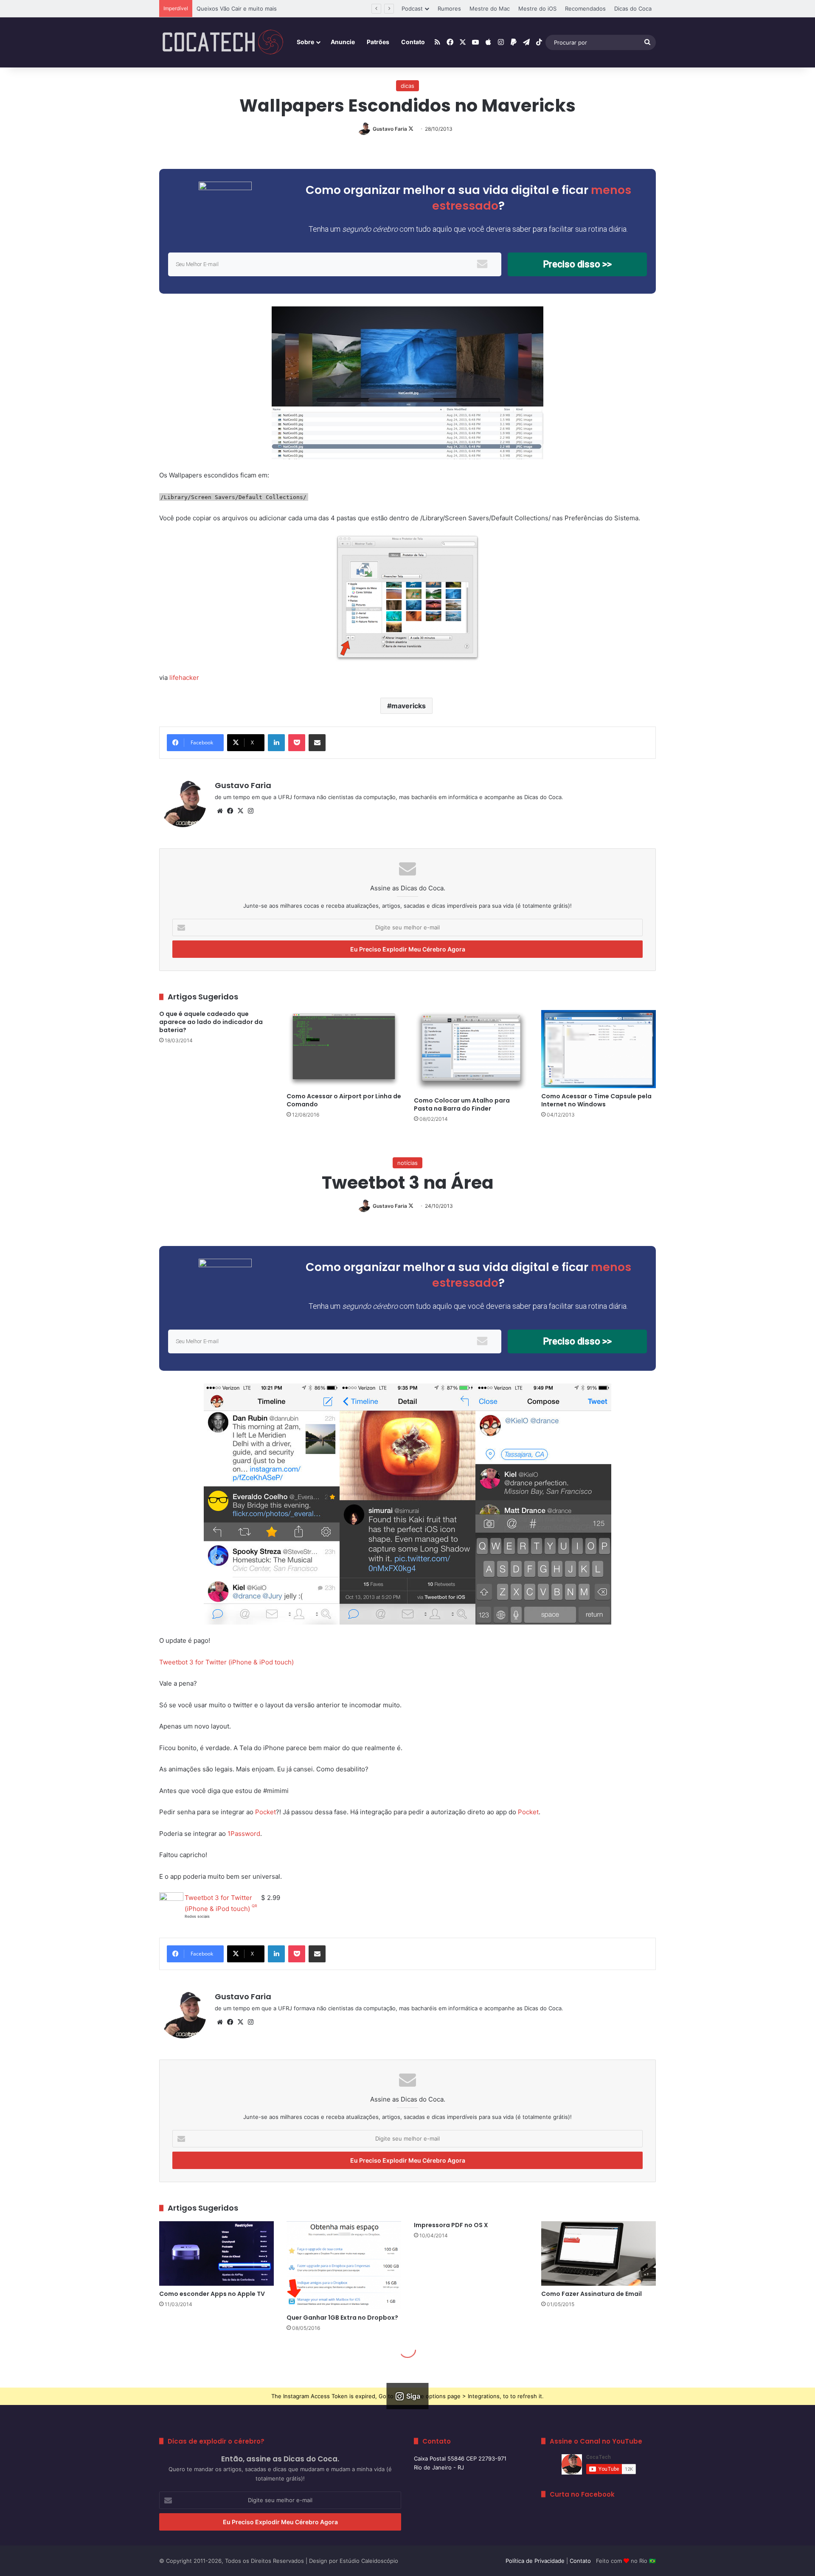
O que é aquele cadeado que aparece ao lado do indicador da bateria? (211, 1022)
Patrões (378, 42)
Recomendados (585, 8)
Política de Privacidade (535, 2561)
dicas (407, 86)
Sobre (305, 42)
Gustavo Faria (390, 129)
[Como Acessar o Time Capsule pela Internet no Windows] (599, 1049)
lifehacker (184, 678)
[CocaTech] (223, 42)
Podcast (412, 8)
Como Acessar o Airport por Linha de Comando (344, 1100)
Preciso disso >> (577, 264)
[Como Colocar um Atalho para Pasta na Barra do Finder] (471, 1051)
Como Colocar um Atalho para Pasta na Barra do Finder (462, 1104)
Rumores (449, 8)
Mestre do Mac (490, 8)
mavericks (409, 706)
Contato (413, 42)
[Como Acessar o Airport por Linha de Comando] (344, 1049)
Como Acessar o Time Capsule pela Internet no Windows (596, 1100)
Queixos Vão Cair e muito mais (237, 8)
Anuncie (343, 42)
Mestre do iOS (537, 8)
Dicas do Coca (633, 8)
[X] (240, 811)
